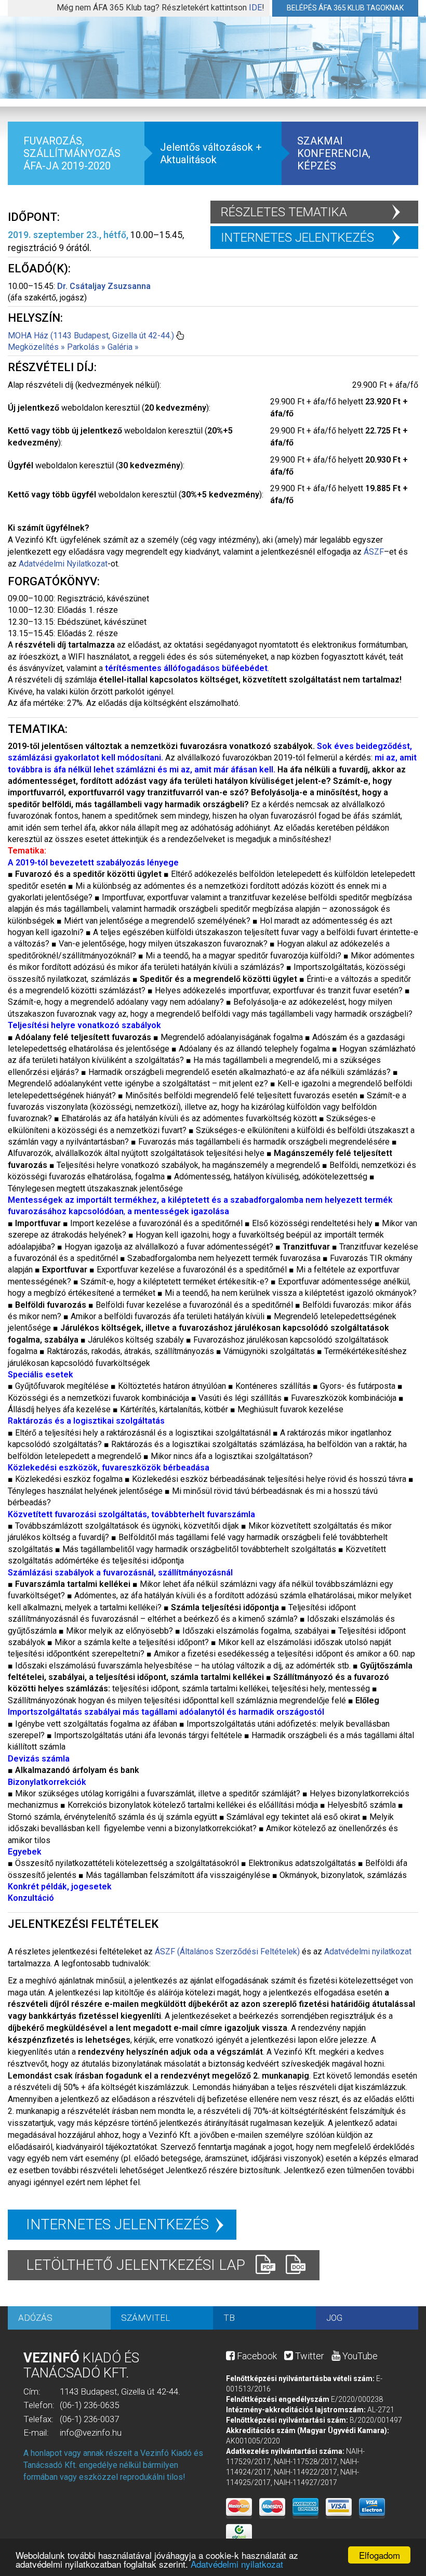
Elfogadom (380, 2555)
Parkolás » (86, 347)
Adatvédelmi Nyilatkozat (63, 564)
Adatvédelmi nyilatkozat (237, 2564)
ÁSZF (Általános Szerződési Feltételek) (227, 1951)
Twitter (309, 2356)
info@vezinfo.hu (91, 2433)
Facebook (256, 2356)
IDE (255, 8)
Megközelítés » (36, 347)
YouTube (359, 2356)
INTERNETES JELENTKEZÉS (297, 238)
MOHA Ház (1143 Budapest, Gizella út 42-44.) (91, 336)
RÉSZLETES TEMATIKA (284, 212)
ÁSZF (374, 552)
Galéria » (123, 347)
